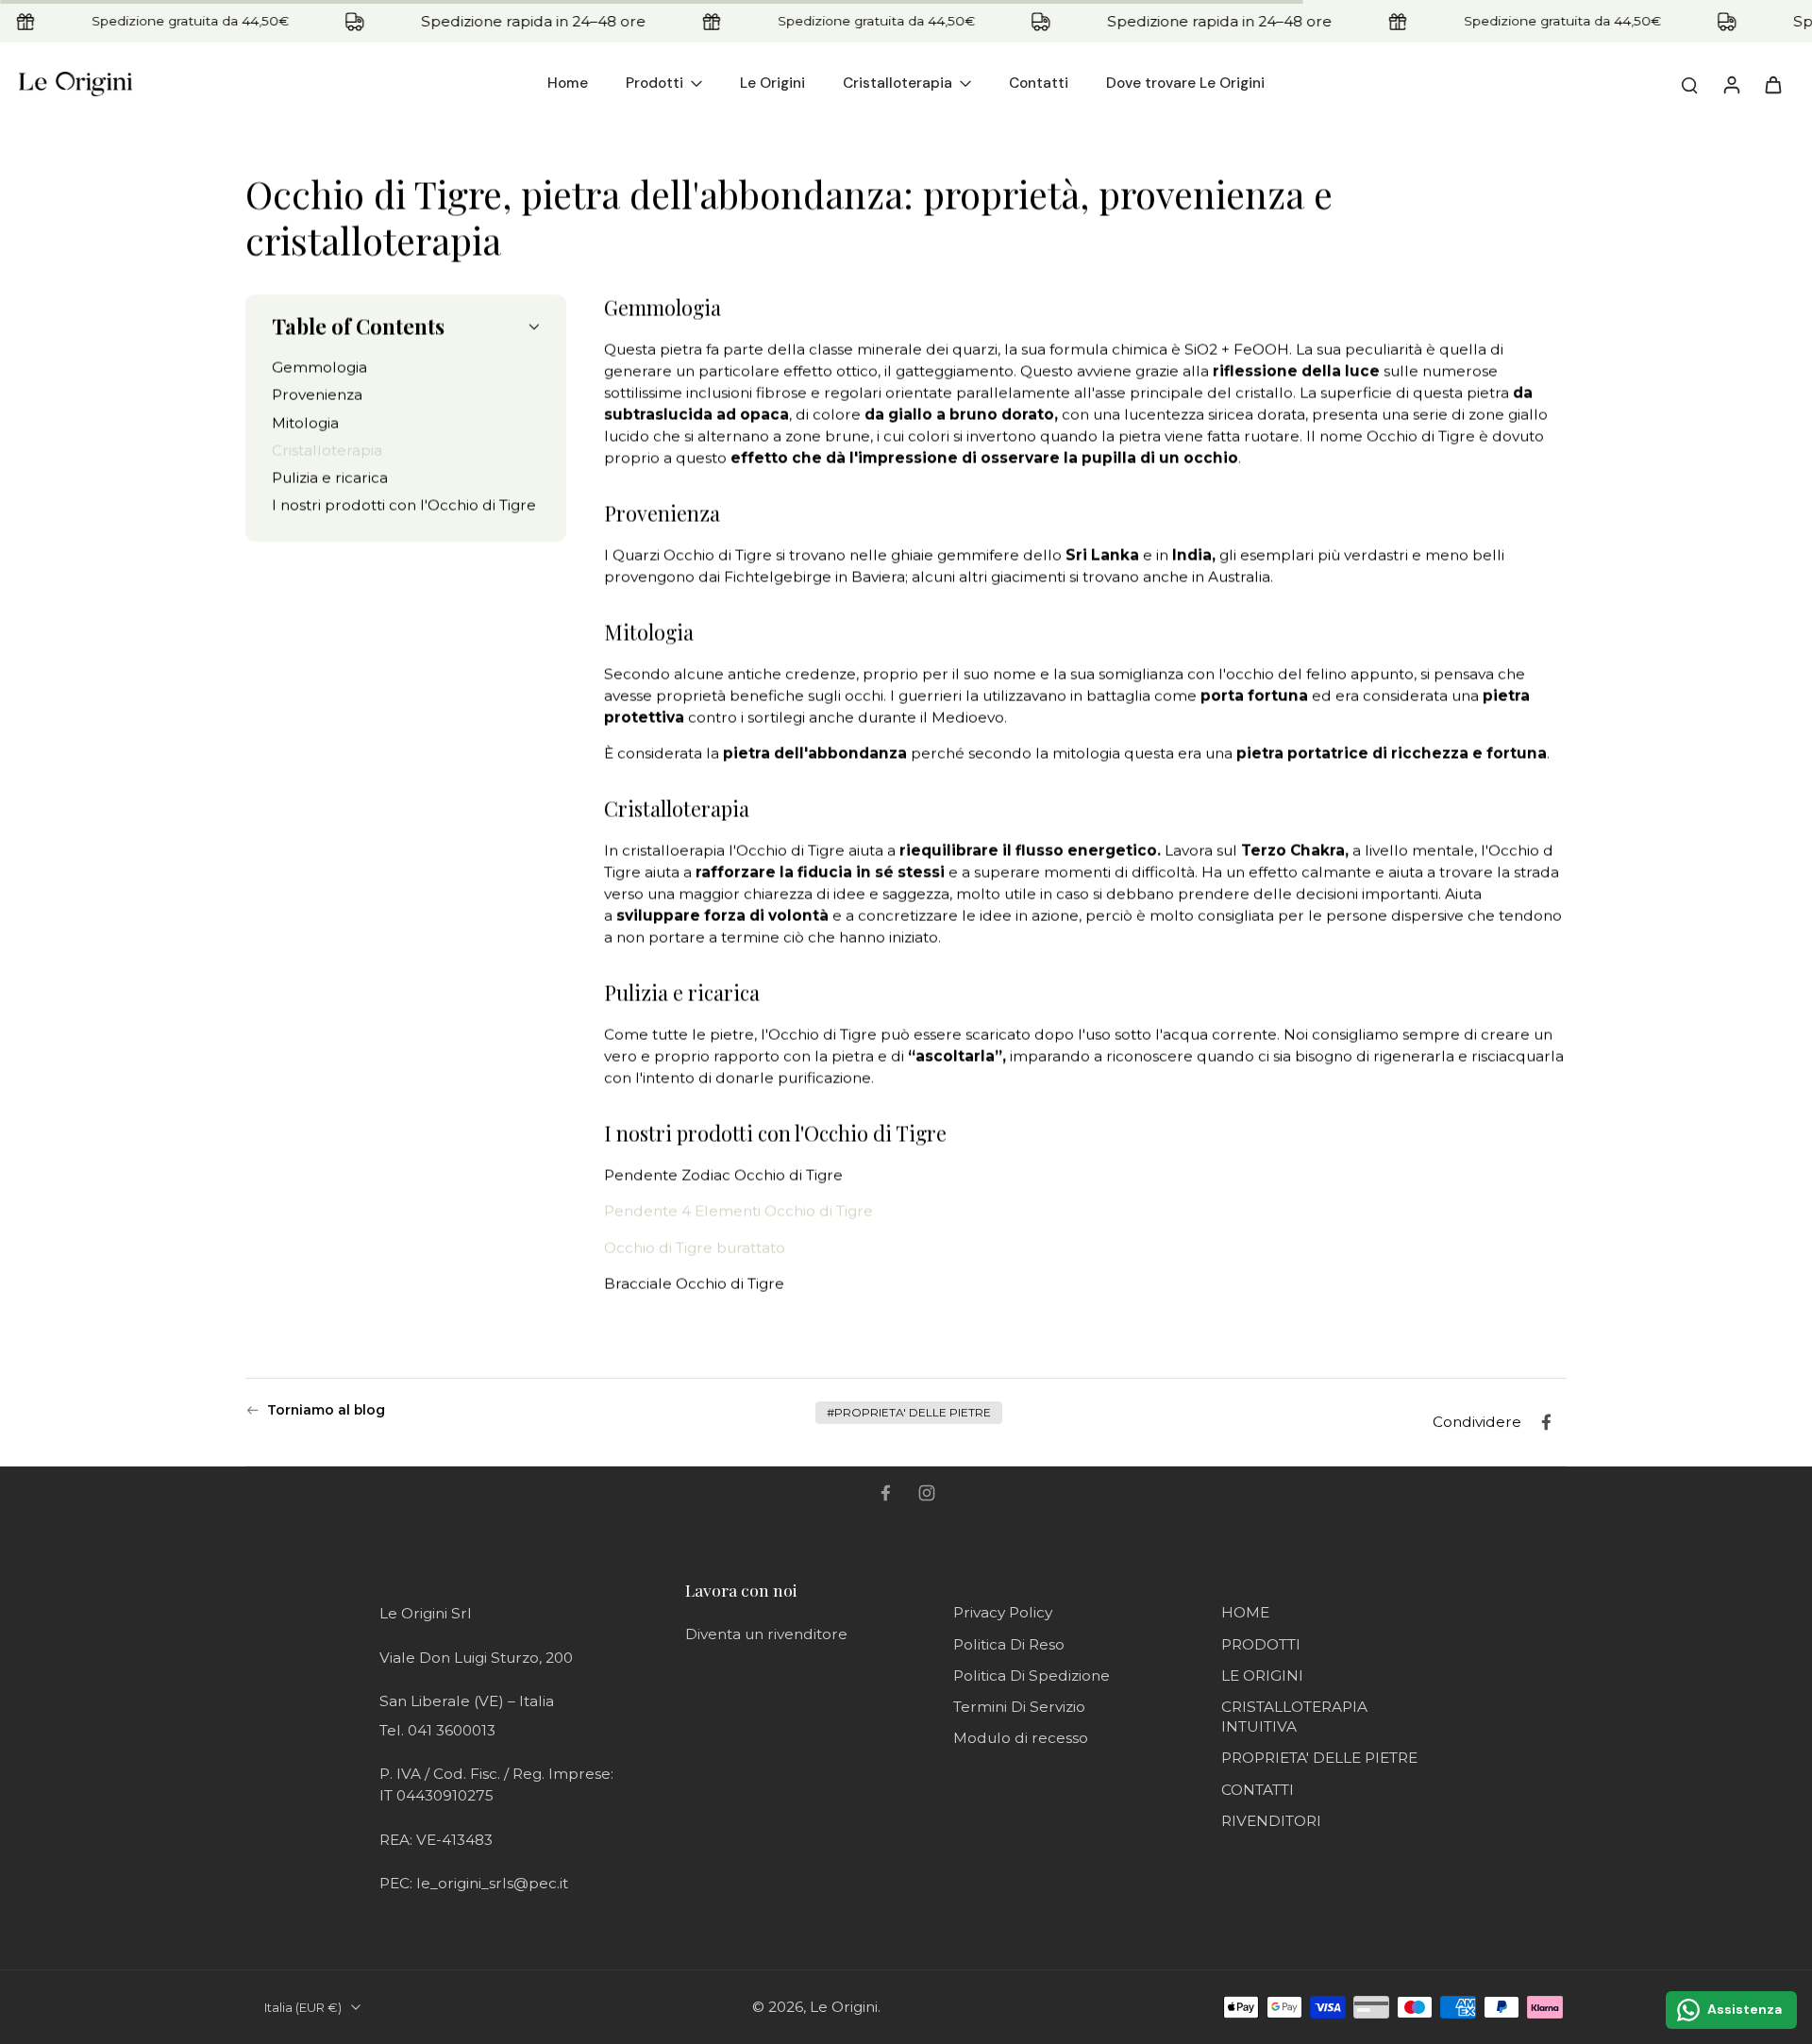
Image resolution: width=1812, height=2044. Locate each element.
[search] (1689, 84)
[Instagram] (927, 1493)
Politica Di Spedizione (1032, 1675)
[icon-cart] (1772, 84)
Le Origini (844, 2007)
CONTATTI (1258, 1790)
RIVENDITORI (1271, 1821)
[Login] (1731, 84)
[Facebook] (885, 1493)
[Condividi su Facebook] (1546, 1422)
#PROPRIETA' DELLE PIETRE (909, 1412)
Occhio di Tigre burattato (696, 1248)
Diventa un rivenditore (766, 1634)
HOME (1245, 1612)
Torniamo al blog (326, 1410)
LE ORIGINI (1262, 1675)
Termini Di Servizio (1019, 1707)
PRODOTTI (1261, 1644)
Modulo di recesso (1021, 1738)
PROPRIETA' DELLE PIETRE (1319, 1758)
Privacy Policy (1003, 1612)
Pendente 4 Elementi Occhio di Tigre (738, 1211)
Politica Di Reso (1009, 1644)
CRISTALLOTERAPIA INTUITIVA (1294, 1717)
